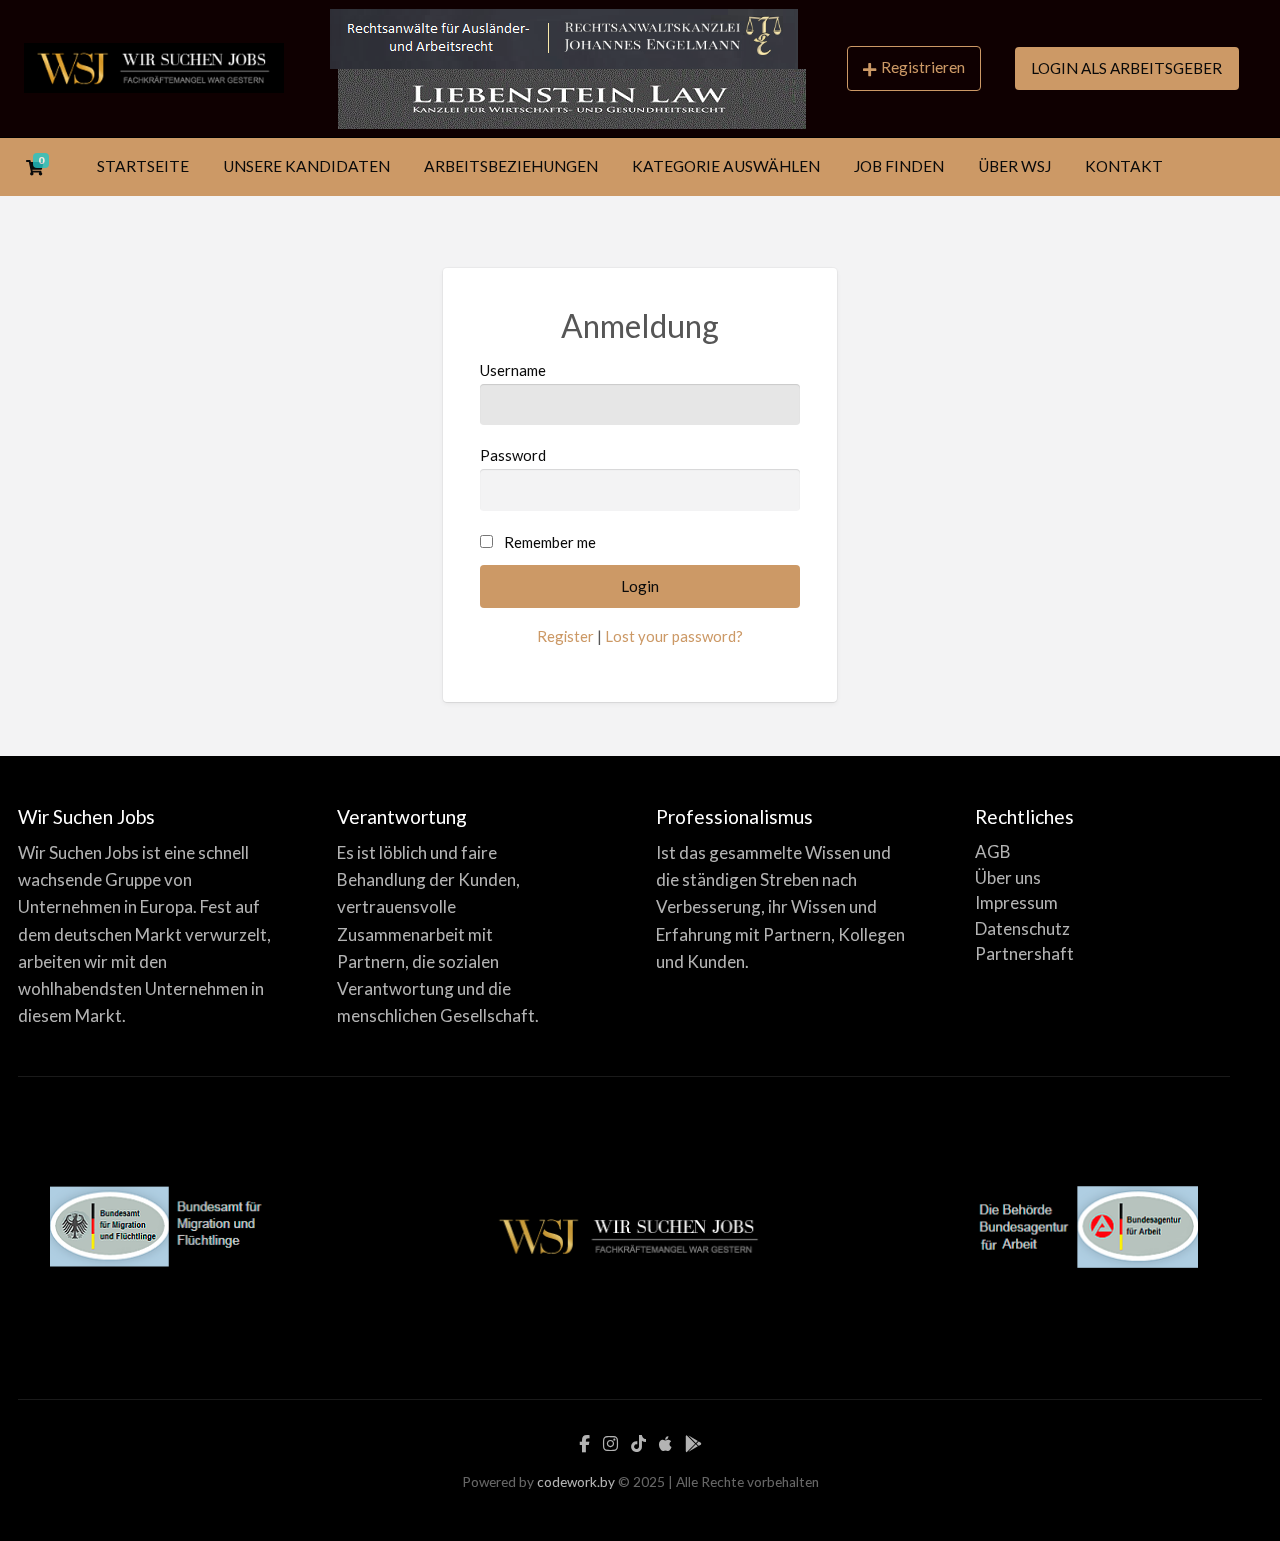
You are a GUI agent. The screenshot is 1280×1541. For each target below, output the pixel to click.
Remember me (550, 542)
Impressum (1016, 902)
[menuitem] (914, 68)
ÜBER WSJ (1014, 166)
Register (565, 636)
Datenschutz (1022, 928)
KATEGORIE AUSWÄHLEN (726, 166)
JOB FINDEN (899, 166)
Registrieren (923, 67)
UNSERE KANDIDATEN (306, 166)
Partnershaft (1024, 953)
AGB (993, 851)
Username (513, 370)
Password (513, 455)
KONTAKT (1124, 166)
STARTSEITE (143, 166)
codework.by (576, 1482)
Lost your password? (674, 636)
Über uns (1008, 877)
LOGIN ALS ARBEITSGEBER (1126, 68)
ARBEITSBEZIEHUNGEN (511, 166)
